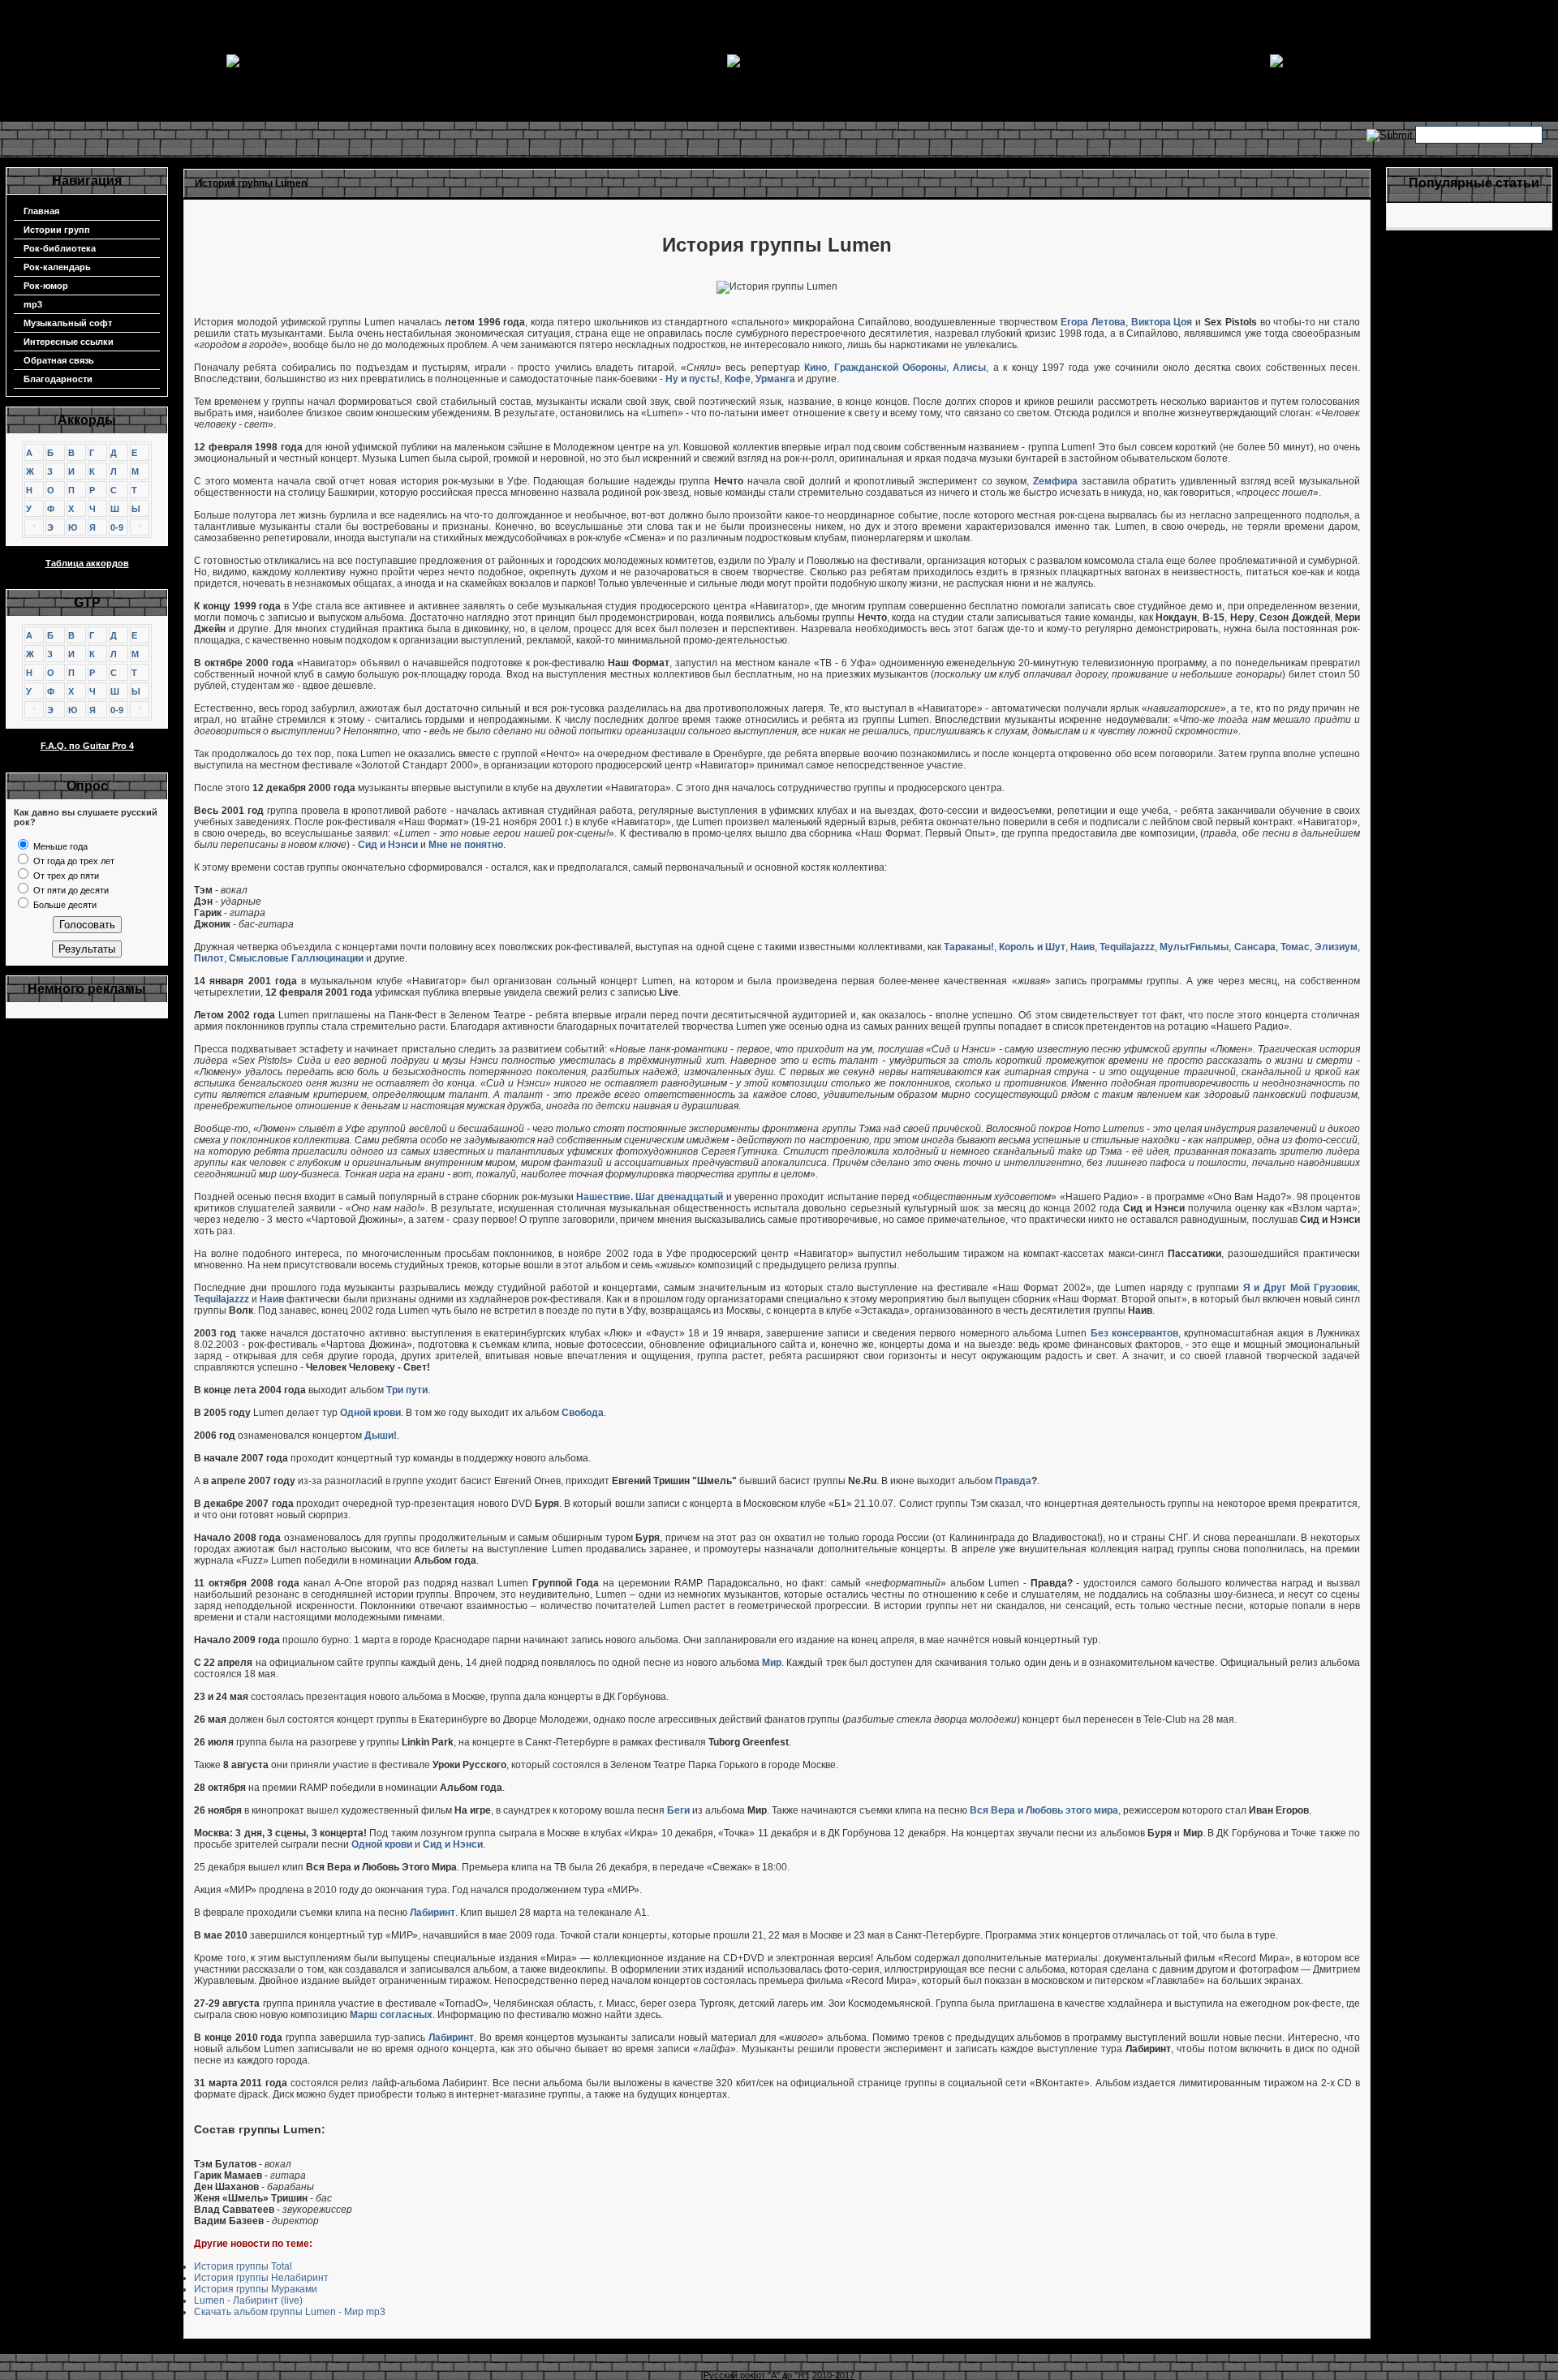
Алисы (969, 368)
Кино (816, 368)
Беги (678, 1810)
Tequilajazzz (1127, 947)
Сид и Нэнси (388, 845)
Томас (1295, 947)
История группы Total (243, 2266)
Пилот (209, 958)
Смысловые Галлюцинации (296, 958)
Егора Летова (1093, 322)
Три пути (407, 1390)
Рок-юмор (46, 286)
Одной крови (370, 1413)
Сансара (1255, 947)
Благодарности (58, 379)
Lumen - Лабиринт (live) (248, 2300)
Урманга (775, 379)
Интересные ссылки (69, 342)
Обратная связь (59, 360)
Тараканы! (969, 947)
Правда (1013, 1481)
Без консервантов (1134, 1333)
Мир (772, 1663)
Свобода (583, 1413)
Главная (41, 211)
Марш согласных (391, 2015)
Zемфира (1055, 481)
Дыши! (381, 1435)
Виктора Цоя (1162, 322)
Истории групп (57, 230)
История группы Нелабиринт (261, 2278)
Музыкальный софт (68, 323)
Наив (1082, 947)
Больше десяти (64, 905)
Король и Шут (1032, 947)
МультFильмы (1194, 947)
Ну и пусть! (693, 379)
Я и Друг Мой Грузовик (1300, 1288)
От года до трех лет (73, 861)
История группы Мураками (256, 2289)
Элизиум (1336, 947)
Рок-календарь (57, 267)
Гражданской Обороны (890, 368)
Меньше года (59, 846)
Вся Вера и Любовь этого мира (1044, 1810)
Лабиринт (433, 1913)
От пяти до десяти (70, 890)
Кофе (738, 379)
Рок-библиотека (60, 248)
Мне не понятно (466, 845)
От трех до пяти (65, 876)
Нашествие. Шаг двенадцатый (650, 1197)
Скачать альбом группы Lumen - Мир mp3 (290, 2312)
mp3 (33, 304)
